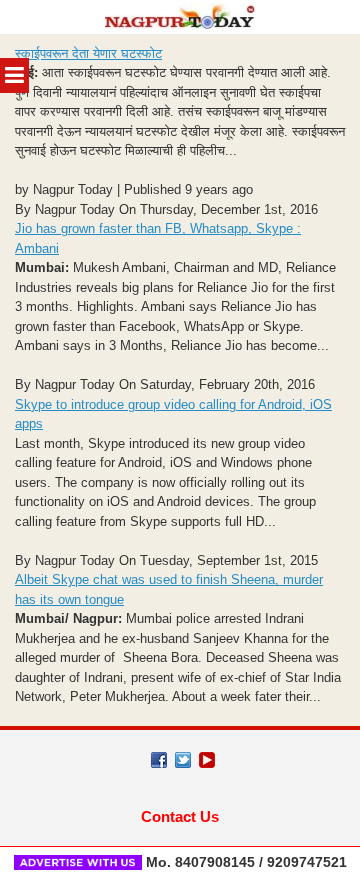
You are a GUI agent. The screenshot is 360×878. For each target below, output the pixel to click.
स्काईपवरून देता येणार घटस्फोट (88, 53)
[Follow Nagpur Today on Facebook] (159, 760)
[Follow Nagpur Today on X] (183, 760)
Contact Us (180, 816)
